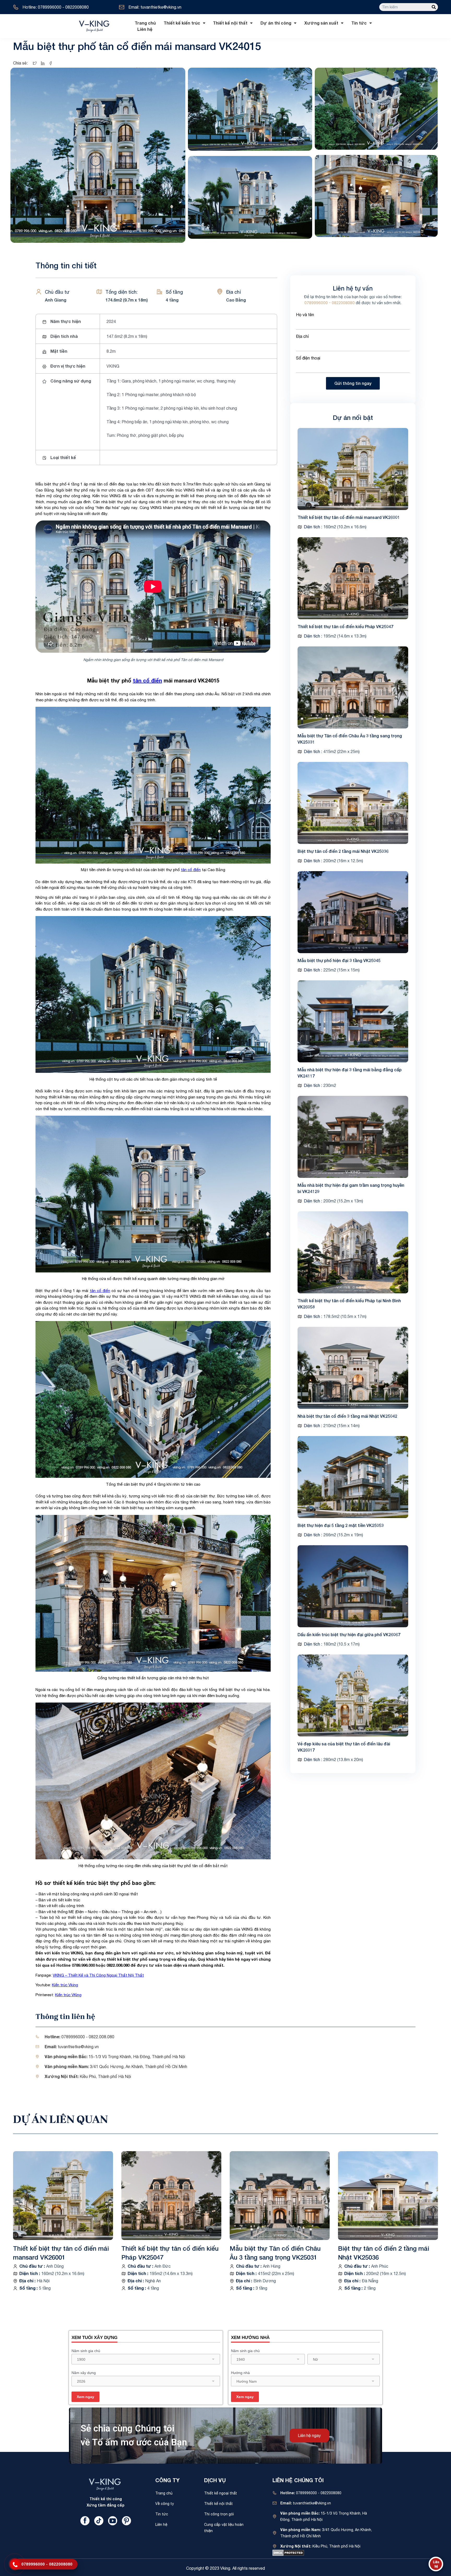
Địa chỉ (302, 336)
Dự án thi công (276, 23)
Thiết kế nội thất (230, 23)
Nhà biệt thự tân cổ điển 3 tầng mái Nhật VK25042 (347, 1416)
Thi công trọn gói (219, 2514)
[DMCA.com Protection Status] (288, 2552)
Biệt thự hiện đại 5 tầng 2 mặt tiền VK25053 (341, 1525)
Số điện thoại (308, 358)
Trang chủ (145, 23)
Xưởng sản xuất (321, 23)
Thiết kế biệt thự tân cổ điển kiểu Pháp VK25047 (345, 626)
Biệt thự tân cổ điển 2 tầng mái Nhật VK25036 (343, 851)
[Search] (434, 7)
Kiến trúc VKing (68, 1995)
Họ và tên (305, 315)
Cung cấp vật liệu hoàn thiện (224, 2528)
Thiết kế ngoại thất (221, 2493)
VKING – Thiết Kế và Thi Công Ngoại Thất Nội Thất (98, 1975)
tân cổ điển (147, 680)
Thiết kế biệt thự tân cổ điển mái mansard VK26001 (349, 517)
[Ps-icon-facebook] (85, 2521)
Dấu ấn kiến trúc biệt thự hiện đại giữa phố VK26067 (349, 1634)
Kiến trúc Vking (65, 1985)
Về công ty (165, 2504)
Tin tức (359, 23)
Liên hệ (145, 29)
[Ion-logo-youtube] (113, 2521)
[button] (309, 2436)
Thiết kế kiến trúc (182, 23)
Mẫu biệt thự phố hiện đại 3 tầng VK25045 (339, 960)
